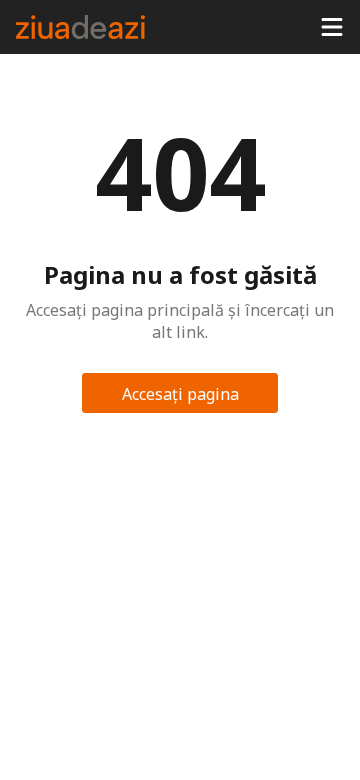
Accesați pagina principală (180, 398)
